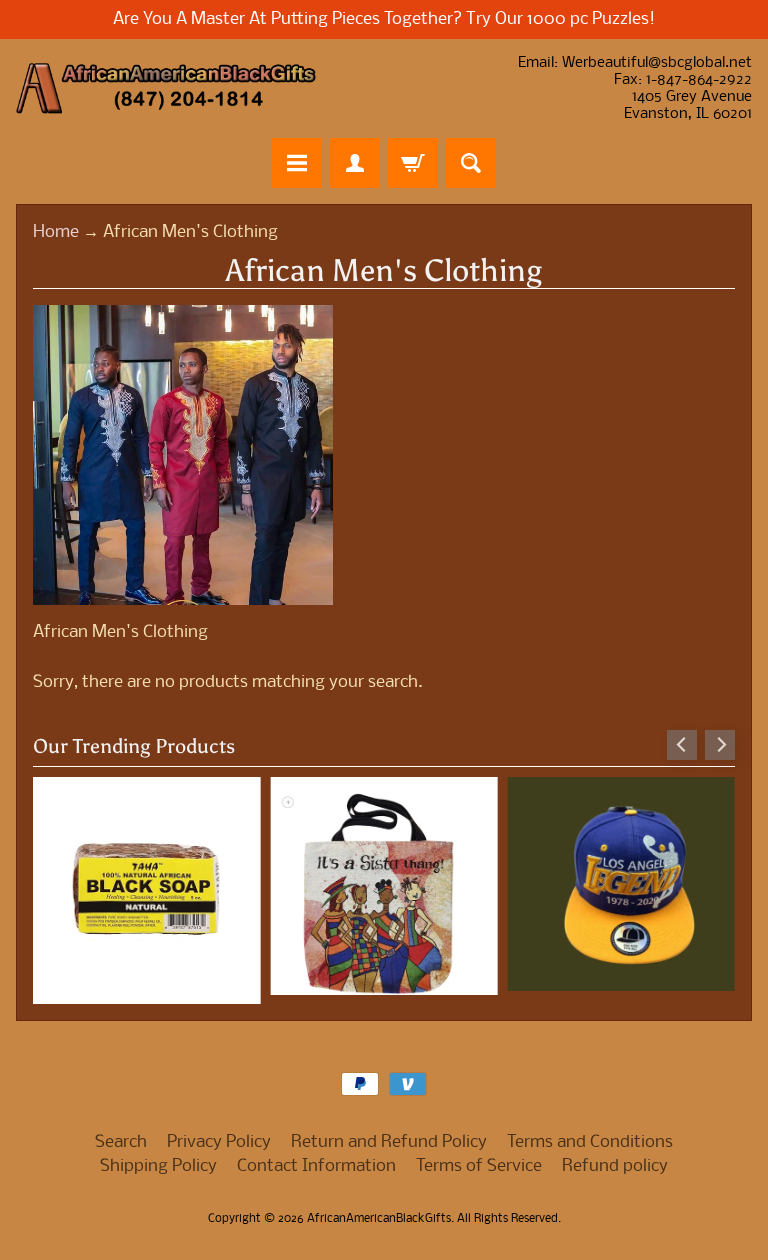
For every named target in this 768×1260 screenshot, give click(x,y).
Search (121, 1142)
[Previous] (682, 745)
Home (56, 232)
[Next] (720, 745)
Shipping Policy (158, 1166)
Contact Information (316, 1166)
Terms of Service (479, 1166)
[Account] (355, 163)
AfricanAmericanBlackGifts (379, 1219)
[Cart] (413, 163)
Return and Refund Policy (389, 1142)
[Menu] (297, 163)
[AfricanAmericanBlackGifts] (166, 88)
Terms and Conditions (590, 1142)
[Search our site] (471, 163)
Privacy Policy (219, 1142)
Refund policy (615, 1166)
